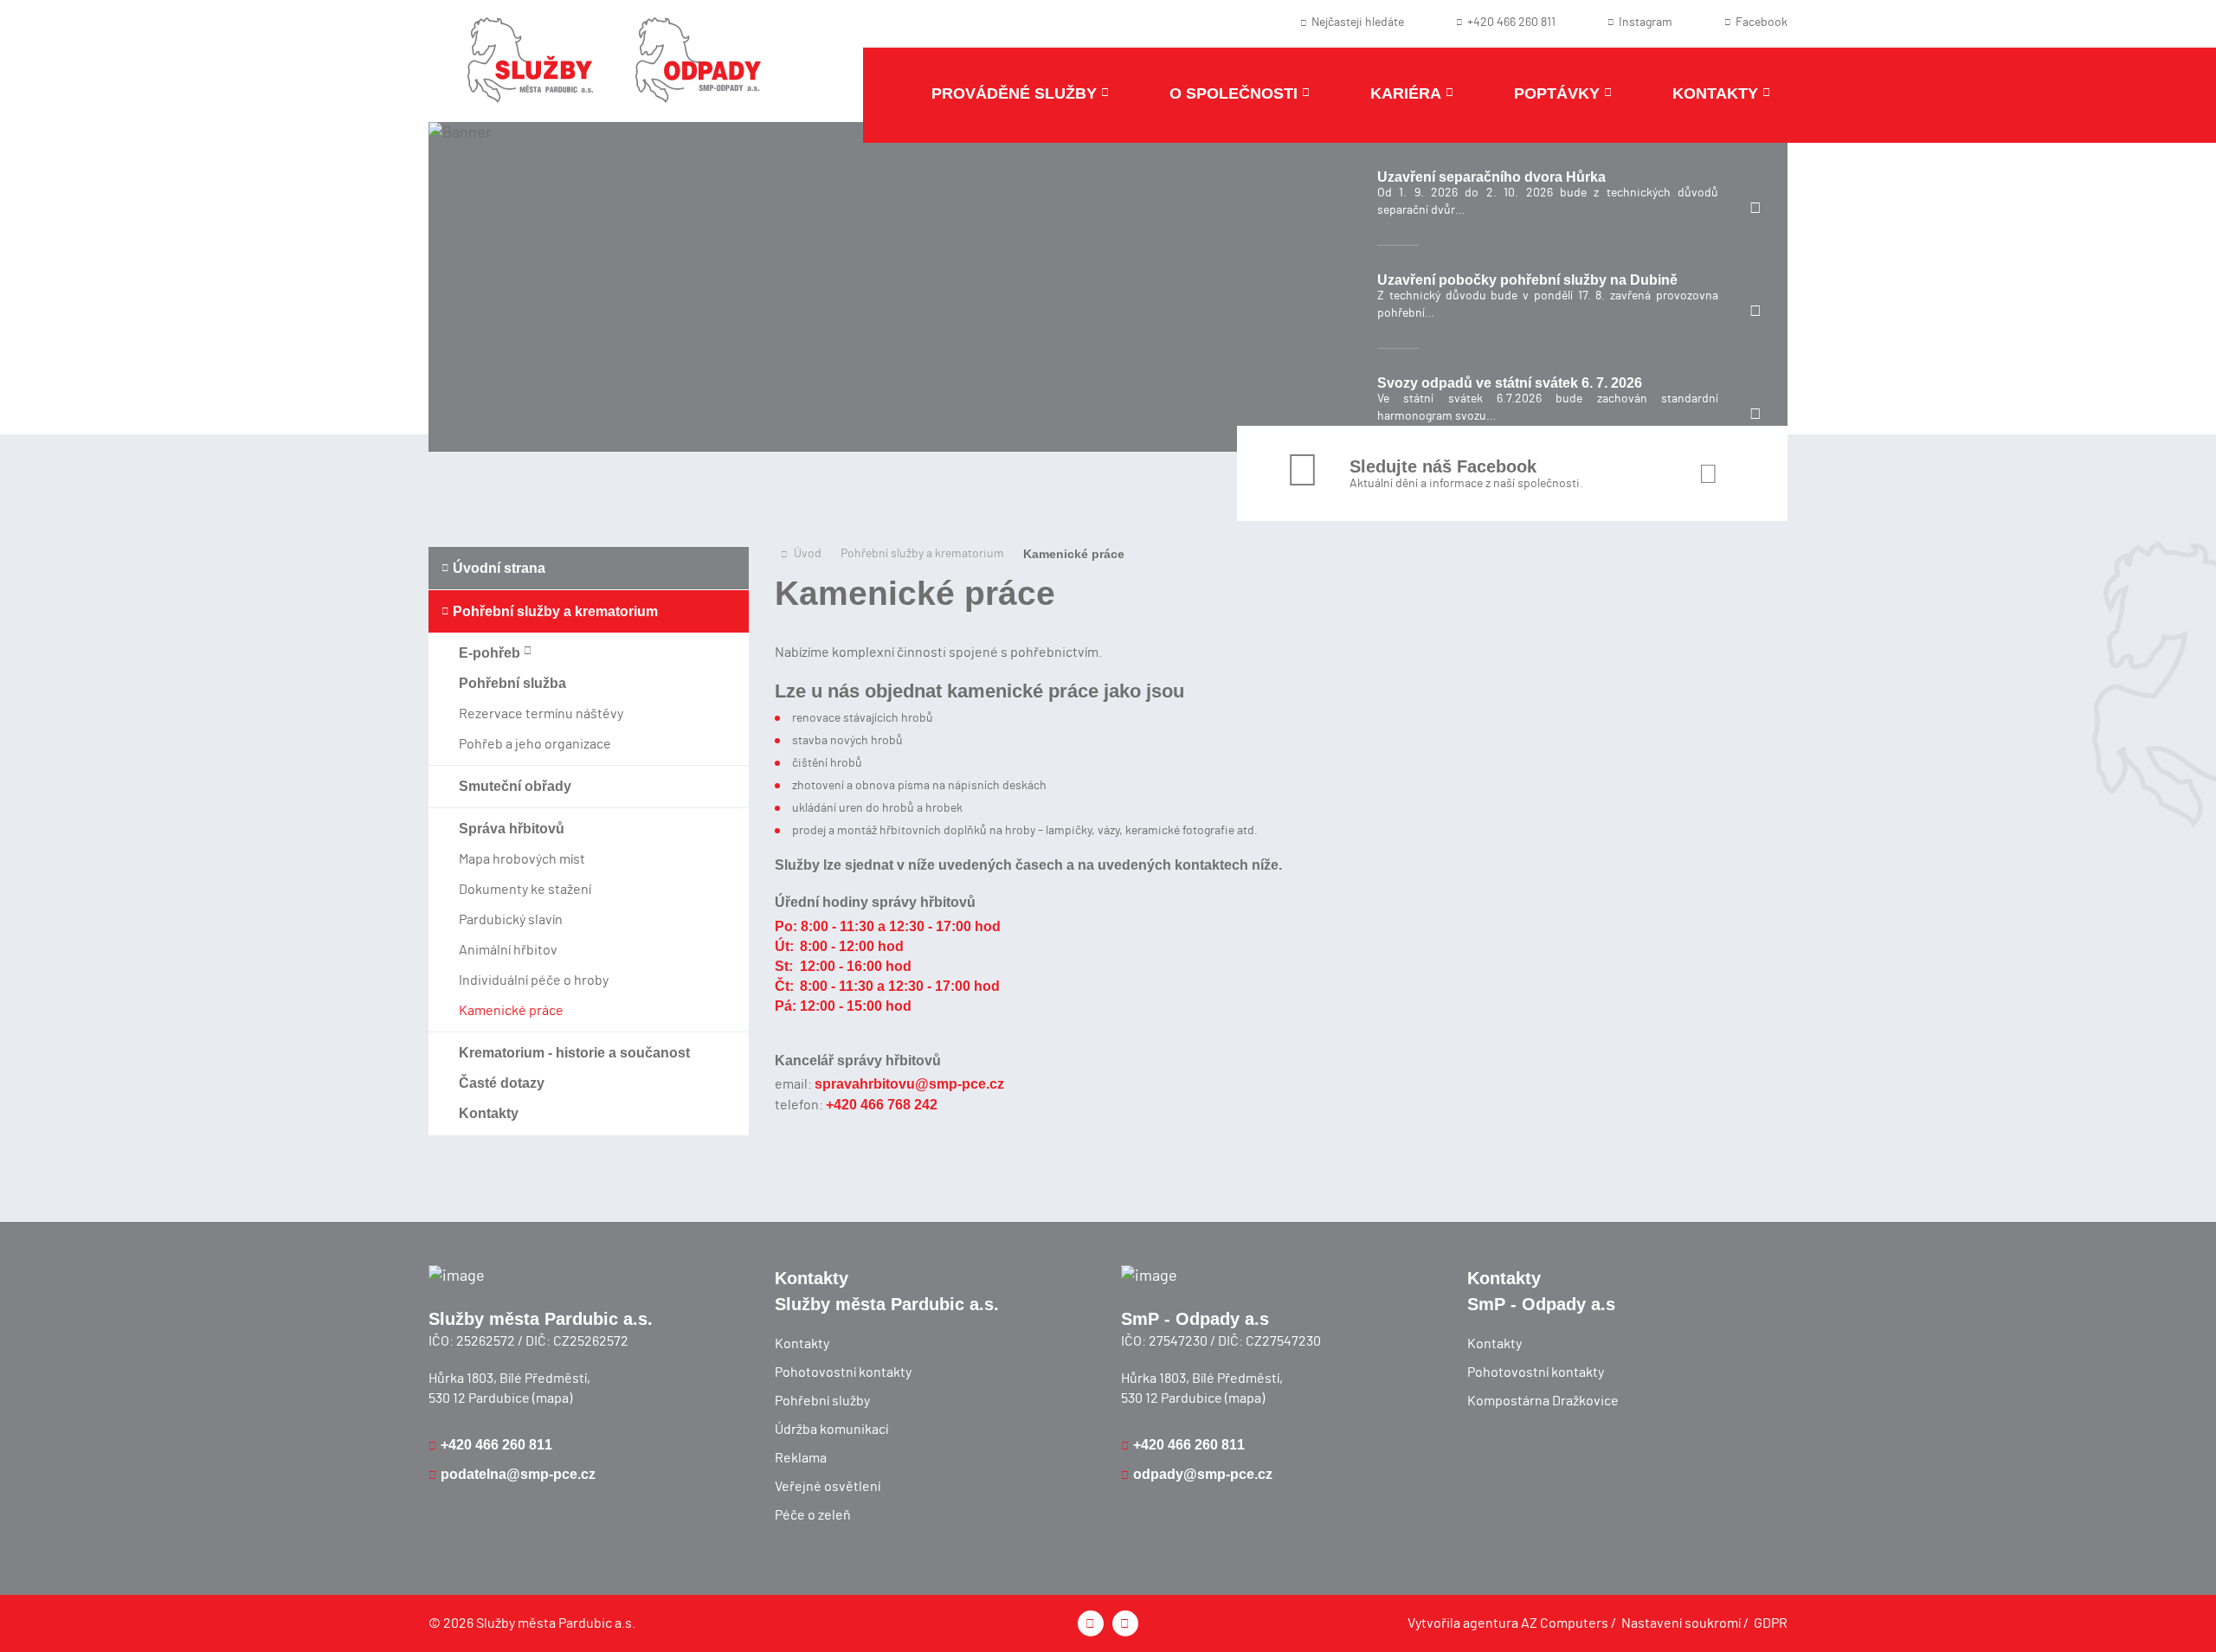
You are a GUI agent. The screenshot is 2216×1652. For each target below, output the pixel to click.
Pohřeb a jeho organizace (535, 744)
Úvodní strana (499, 568)
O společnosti (1234, 93)
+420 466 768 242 (882, 1105)
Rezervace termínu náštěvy (541, 714)
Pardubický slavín (511, 920)
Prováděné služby (1014, 93)
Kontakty (1715, 93)
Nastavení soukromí (1681, 1623)
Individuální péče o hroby (534, 980)
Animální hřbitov (508, 950)
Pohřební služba (512, 683)
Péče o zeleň (813, 1515)
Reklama (801, 1458)
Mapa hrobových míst (522, 859)
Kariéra (1406, 93)
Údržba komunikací (831, 1430)
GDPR (1771, 1623)
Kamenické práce (511, 1011)
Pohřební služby (822, 1401)
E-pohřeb (491, 653)
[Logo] (530, 71)
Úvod (808, 554)
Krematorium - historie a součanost (574, 1053)
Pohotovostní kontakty (843, 1372)
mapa (552, 1398)
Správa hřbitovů (512, 829)
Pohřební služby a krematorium (555, 611)
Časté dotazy (502, 1083)
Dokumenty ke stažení (525, 890)
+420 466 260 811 (496, 1445)
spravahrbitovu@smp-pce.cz (909, 1084)
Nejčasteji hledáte (1358, 22)
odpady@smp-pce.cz (1203, 1474)
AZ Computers (1565, 1623)
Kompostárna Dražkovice (1543, 1401)
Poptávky (1557, 93)
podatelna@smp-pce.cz (518, 1474)
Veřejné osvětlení (828, 1487)
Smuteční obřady (515, 786)
